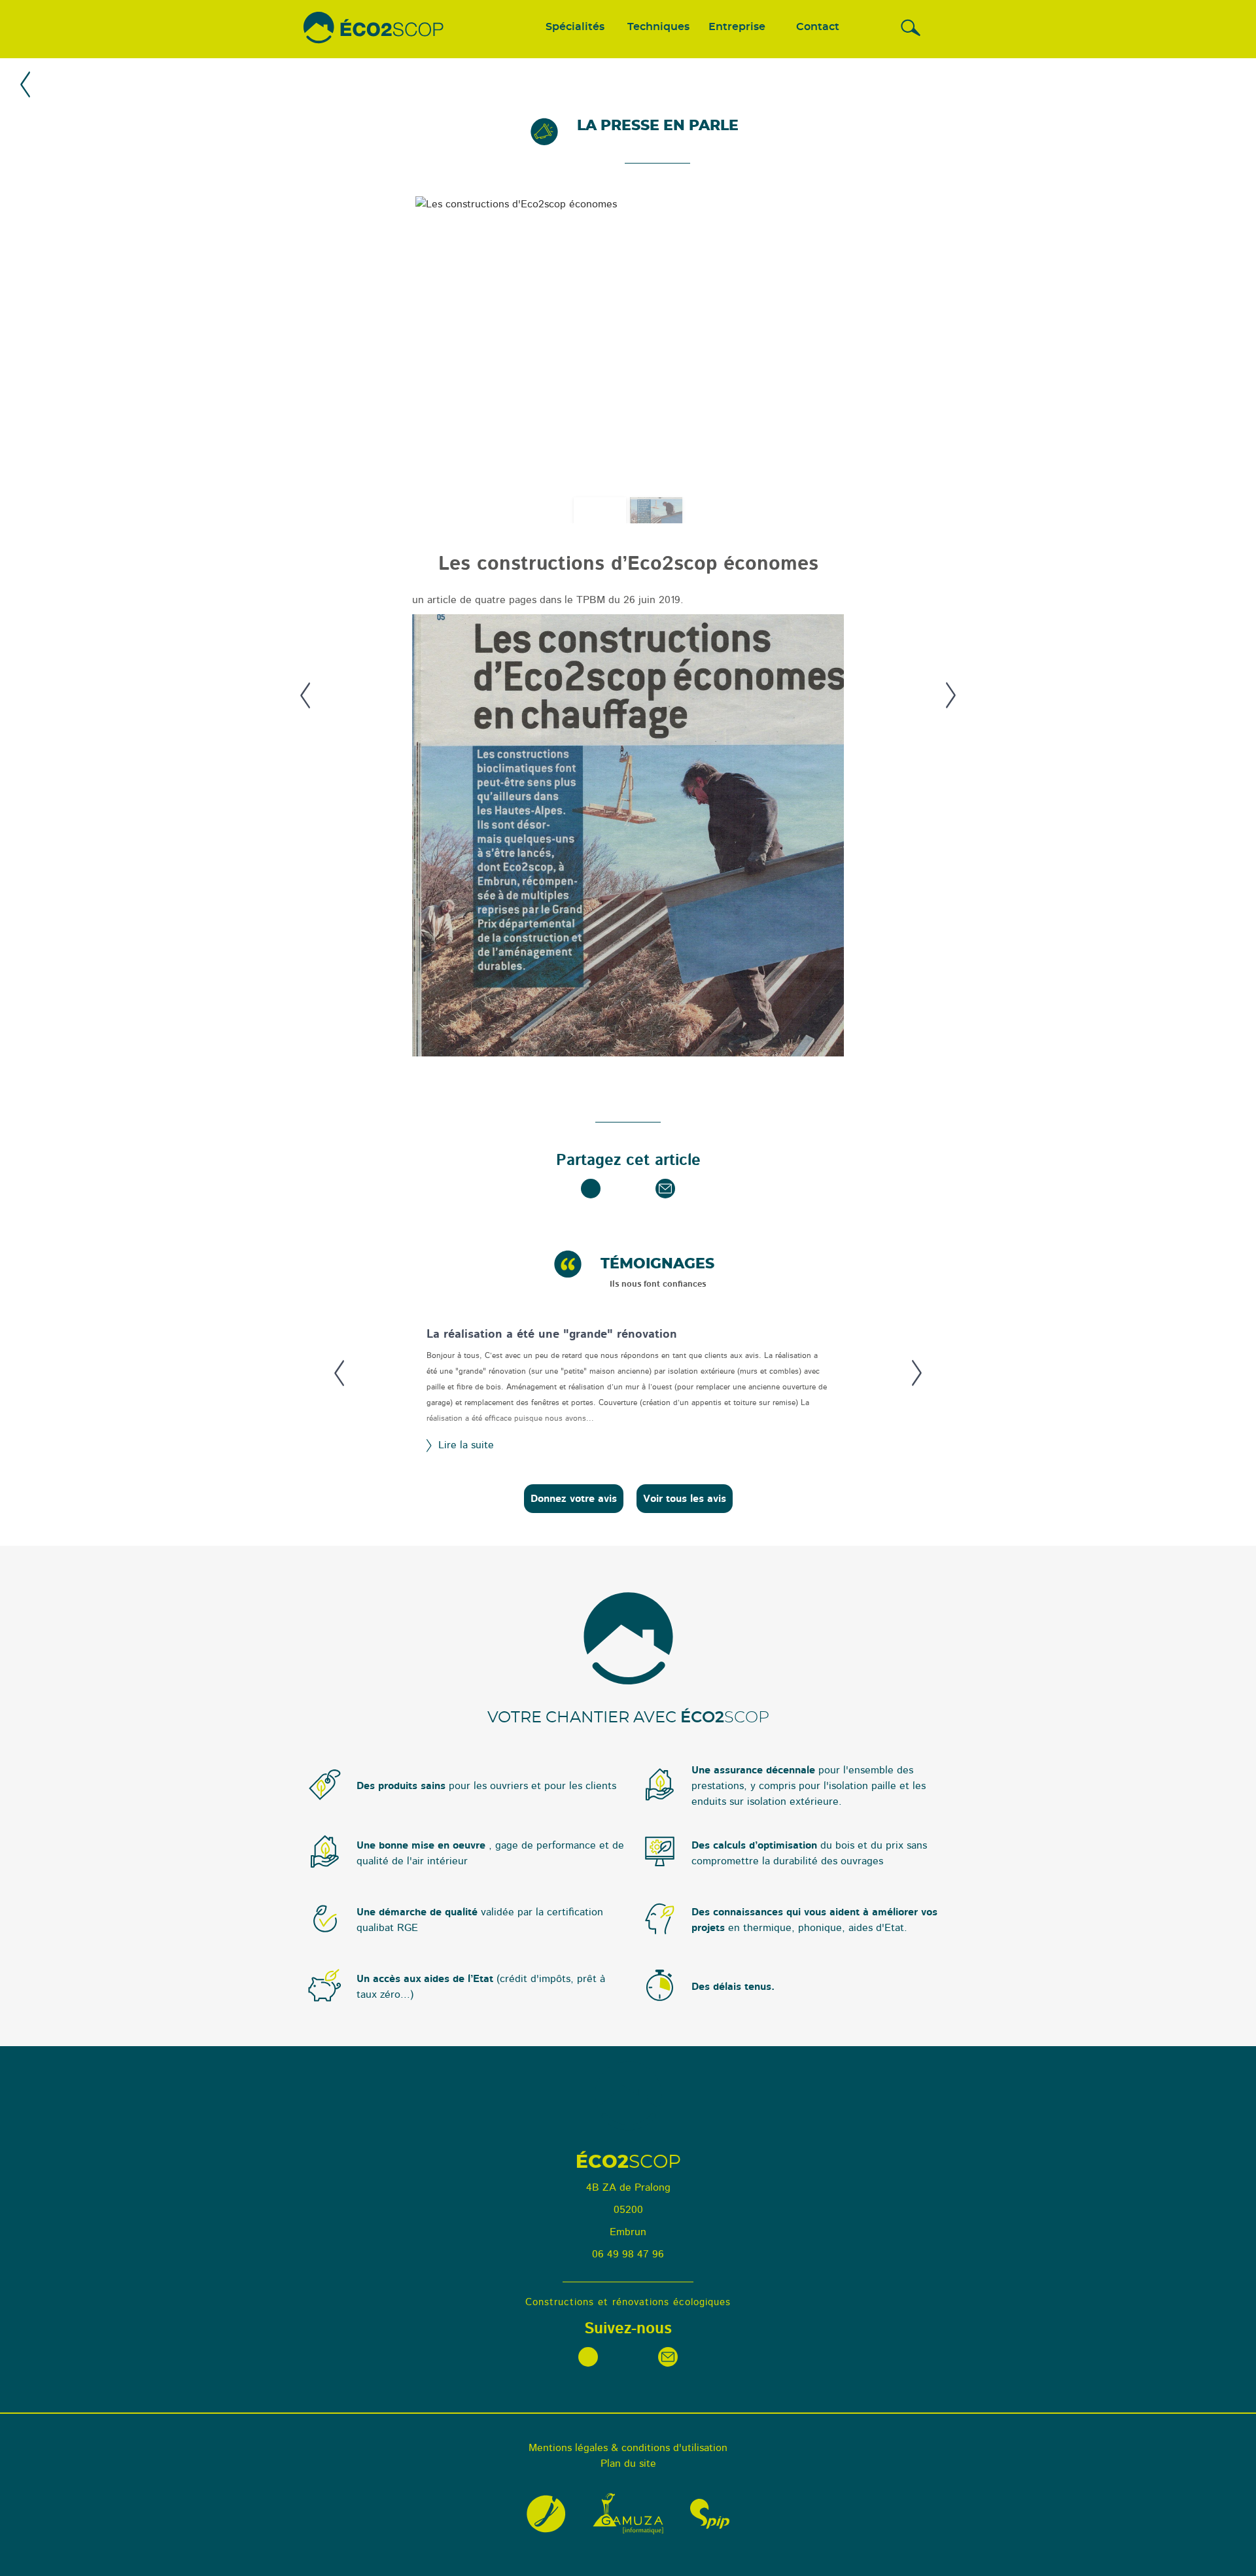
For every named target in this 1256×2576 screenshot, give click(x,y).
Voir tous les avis (685, 1499)
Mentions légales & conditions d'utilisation (628, 2448)
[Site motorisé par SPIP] (710, 2514)
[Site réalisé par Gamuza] (628, 2514)
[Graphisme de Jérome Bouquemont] (546, 2514)
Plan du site (628, 2463)
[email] (665, 1189)
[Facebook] (591, 1189)
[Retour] (26, 87)
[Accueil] (374, 29)
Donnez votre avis (574, 1499)
